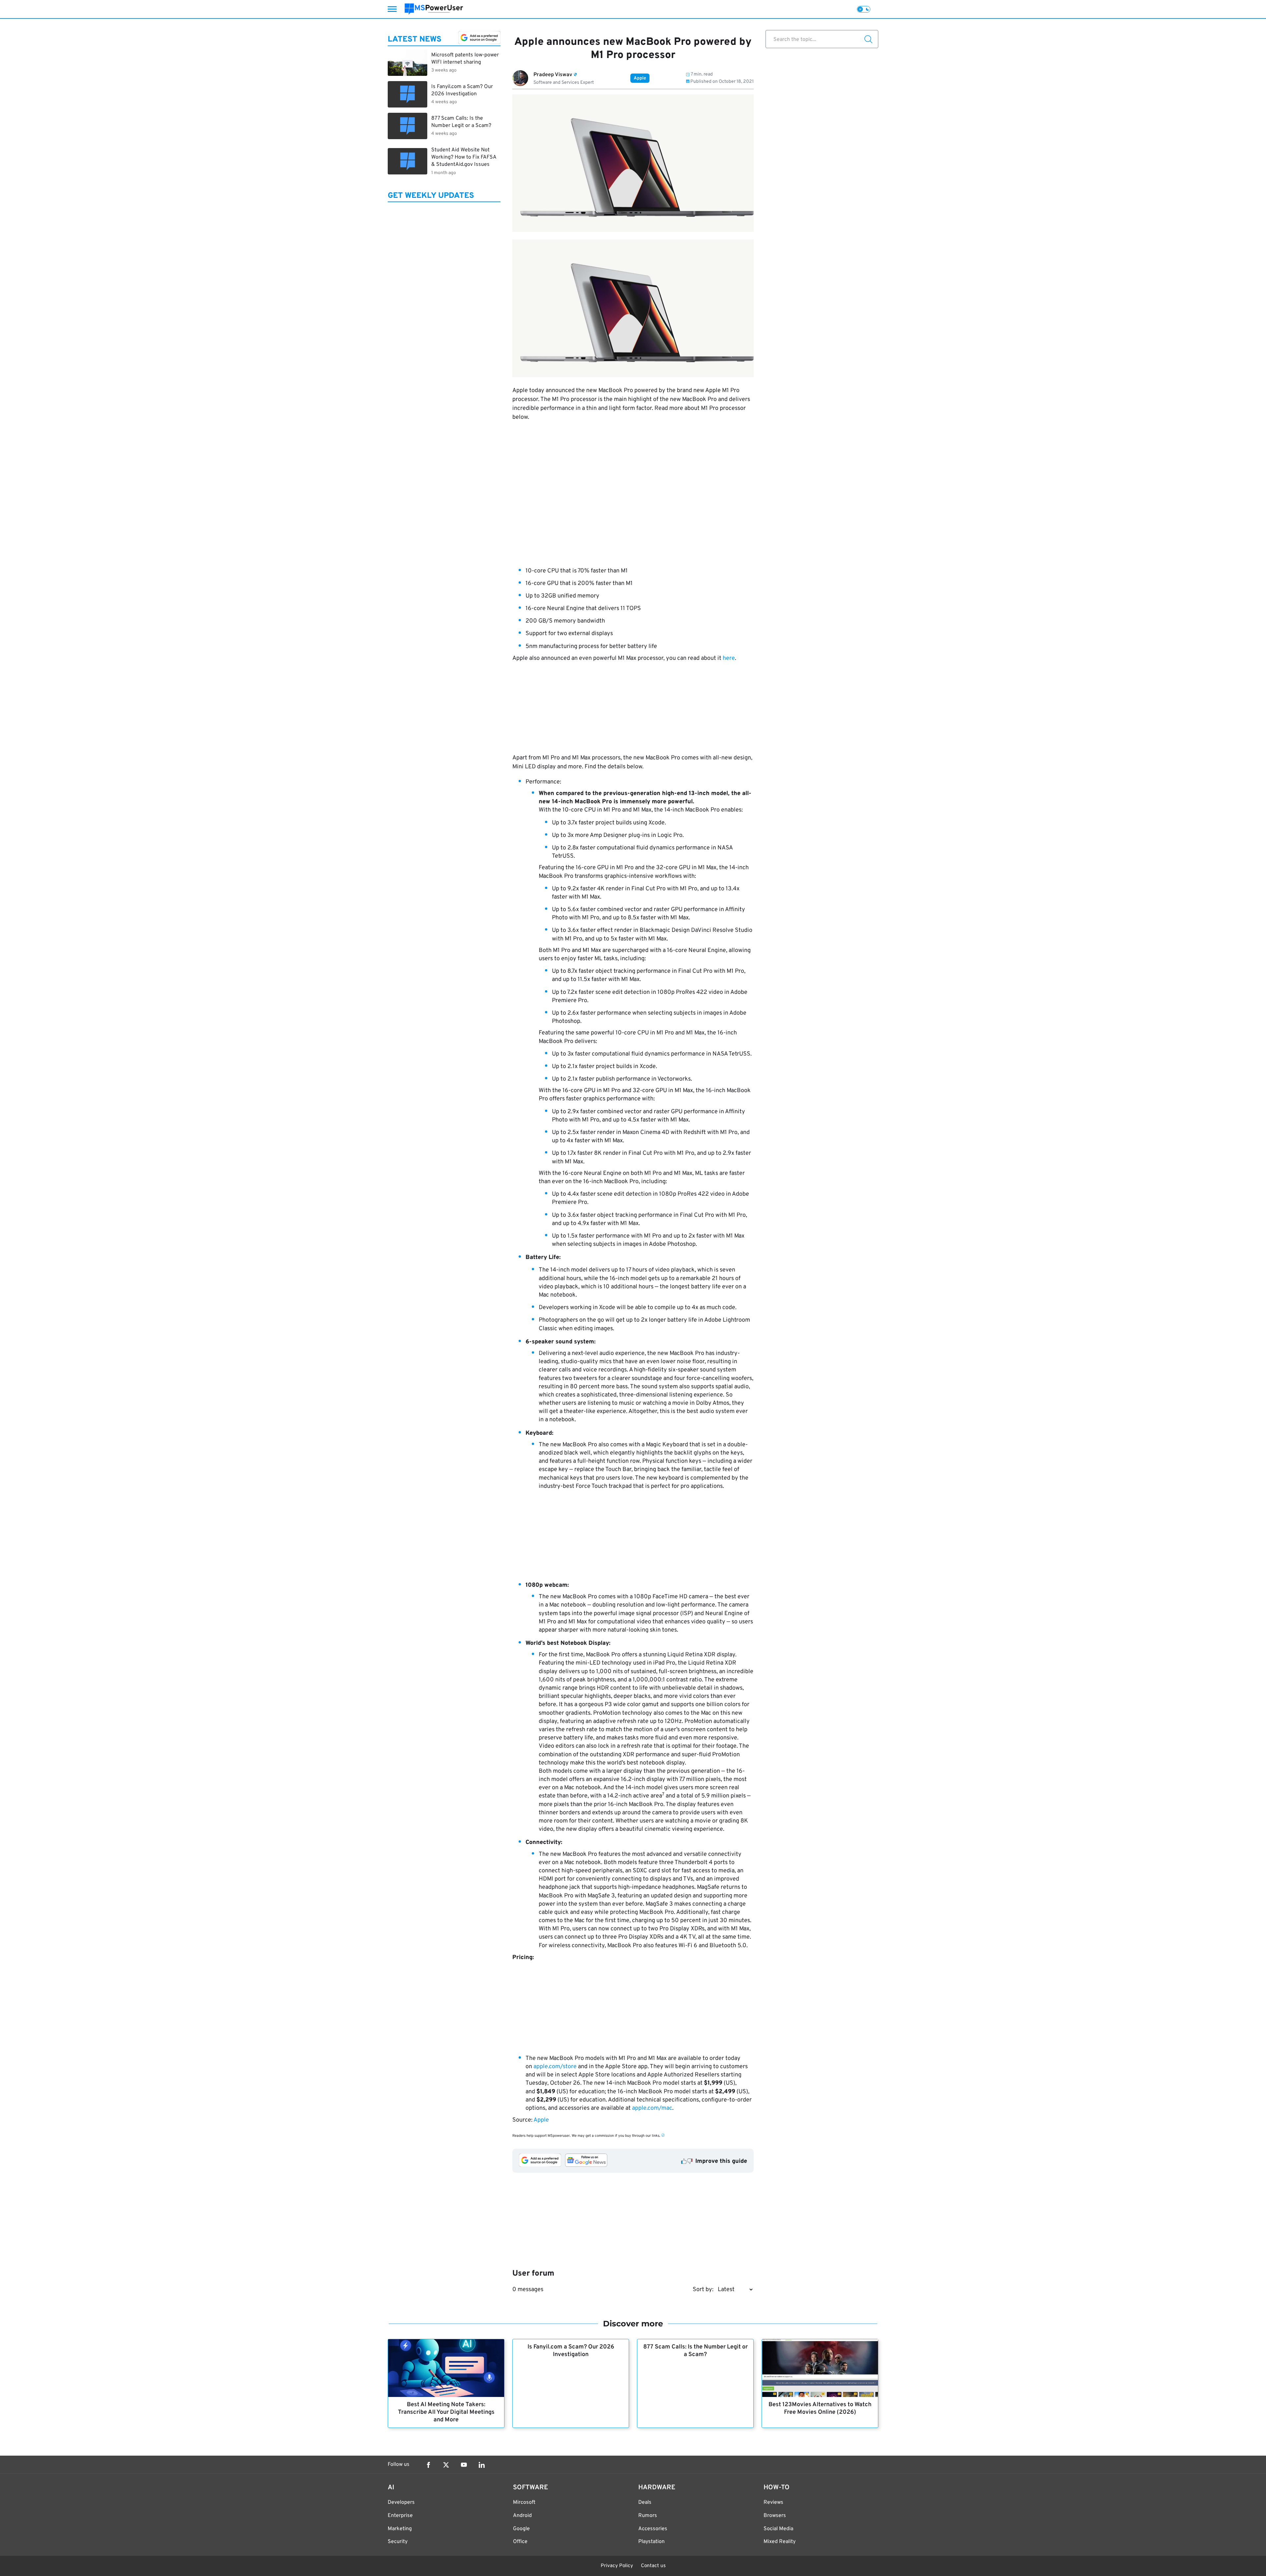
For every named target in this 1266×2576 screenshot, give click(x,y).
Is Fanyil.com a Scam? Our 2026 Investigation (571, 2351)
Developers (401, 2502)
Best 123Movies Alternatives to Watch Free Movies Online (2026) (820, 2408)
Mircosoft (524, 2502)
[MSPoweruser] (434, 9)
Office (520, 2542)
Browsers (775, 2516)
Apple (640, 78)
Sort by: (703, 2290)
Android (522, 2516)
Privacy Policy (617, 2566)
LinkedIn (482, 2465)
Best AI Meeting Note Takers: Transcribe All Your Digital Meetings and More (446, 2412)
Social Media (778, 2529)
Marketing (400, 2529)
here (729, 658)
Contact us (653, 2566)
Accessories (653, 2529)
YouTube (464, 2465)
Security (398, 2542)
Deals (645, 2502)
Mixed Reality (780, 2542)
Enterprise (400, 2516)
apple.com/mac (652, 2108)
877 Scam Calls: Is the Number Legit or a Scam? (695, 2351)
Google (521, 2529)
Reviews (773, 2502)
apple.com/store (555, 2067)
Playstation (651, 2542)
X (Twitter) (446, 2465)
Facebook (428, 2465)
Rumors (648, 2516)
